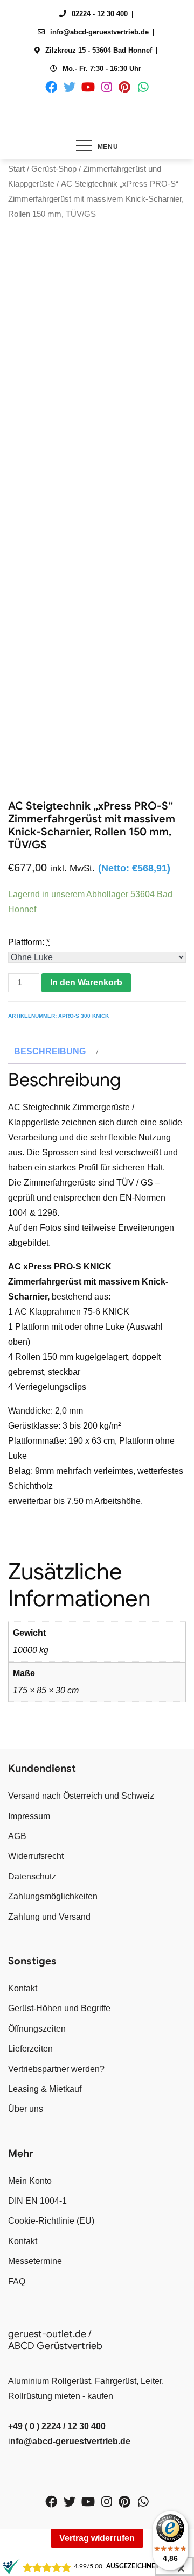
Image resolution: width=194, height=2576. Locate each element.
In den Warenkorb (86, 982)
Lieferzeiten (30, 2049)
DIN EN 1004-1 (37, 2201)
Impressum (29, 1816)
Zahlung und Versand (49, 1917)
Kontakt (23, 1988)
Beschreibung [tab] (50, 1051)
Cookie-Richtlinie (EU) (51, 2221)
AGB (17, 1836)
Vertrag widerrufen (97, 2538)
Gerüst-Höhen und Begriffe (59, 2008)
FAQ (17, 2282)
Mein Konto (30, 2181)
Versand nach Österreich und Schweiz (81, 1796)
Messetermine (35, 2261)
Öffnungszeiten (37, 2029)
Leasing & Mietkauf (45, 2089)
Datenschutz (32, 1876)
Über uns (26, 2109)
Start (16, 169)
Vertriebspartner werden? (56, 2069)
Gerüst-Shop (54, 169)
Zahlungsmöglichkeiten (53, 1896)
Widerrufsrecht (36, 1856)
